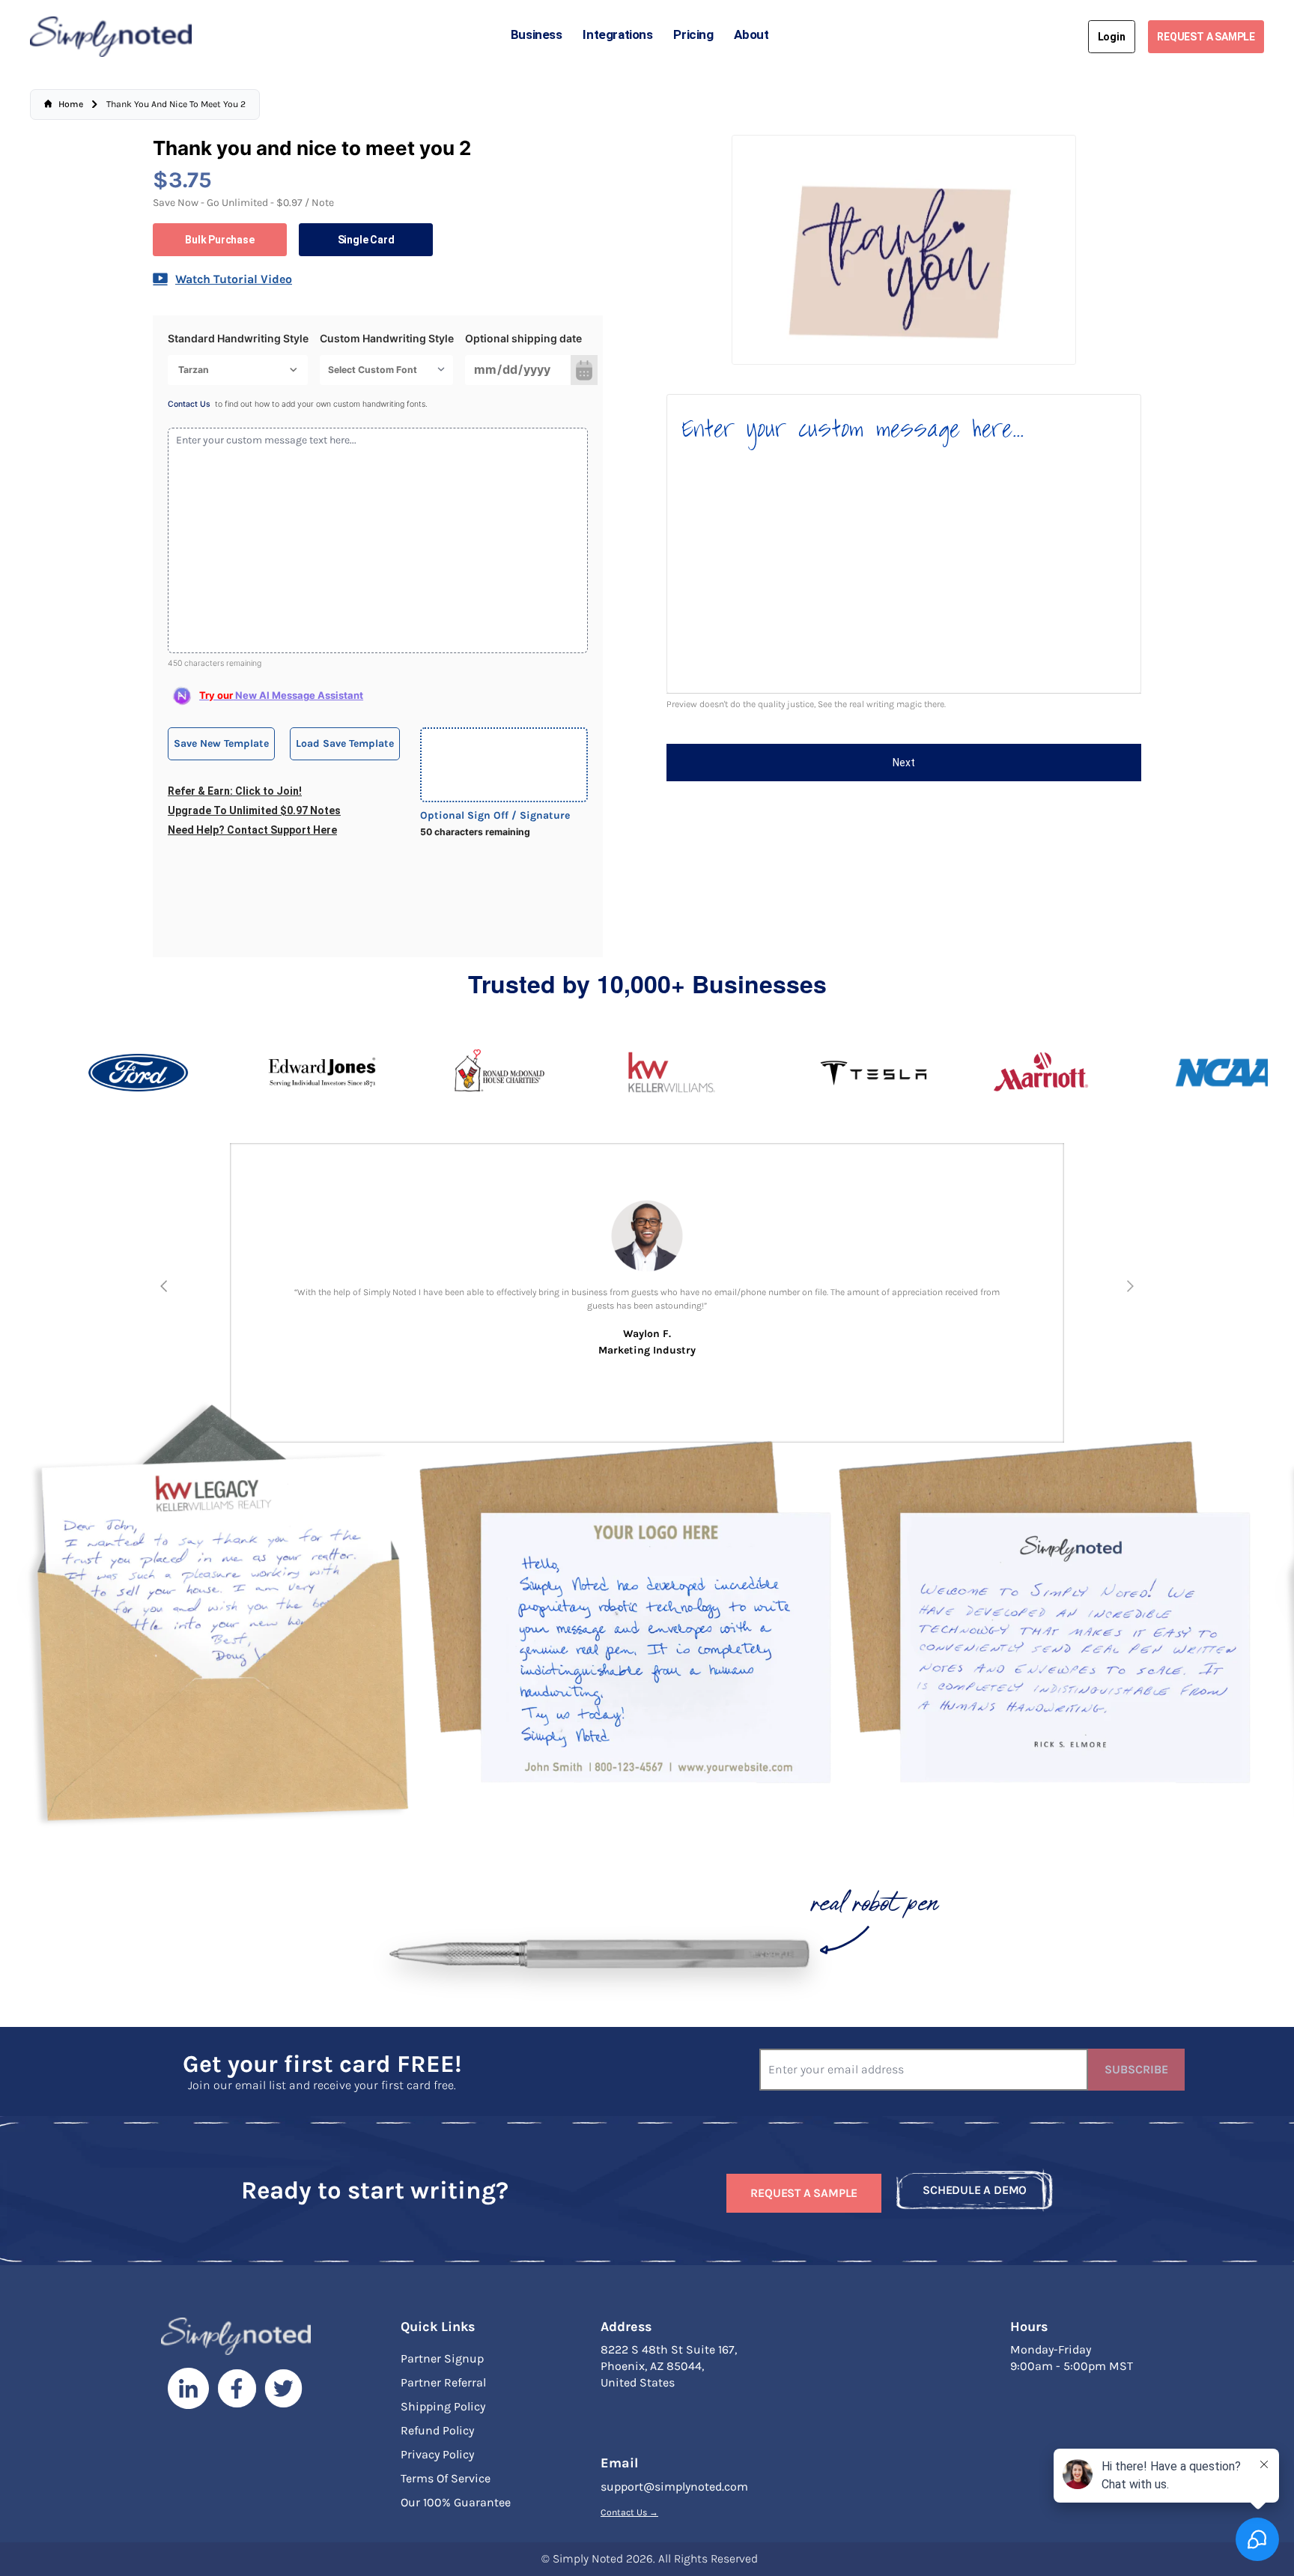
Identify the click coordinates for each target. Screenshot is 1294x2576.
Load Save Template (345, 743)
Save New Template (221, 743)
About (751, 34)
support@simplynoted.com (674, 2486)
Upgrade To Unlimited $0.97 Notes (254, 810)
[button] (164, 1286)
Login (1112, 37)
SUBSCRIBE (1136, 2069)
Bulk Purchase (219, 240)
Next (904, 763)
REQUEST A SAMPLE (1206, 37)
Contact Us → (629, 2512)
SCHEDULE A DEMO (975, 2190)
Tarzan (194, 370)
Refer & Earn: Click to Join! (235, 791)
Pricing (693, 34)
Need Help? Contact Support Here (252, 830)
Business (537, 34)
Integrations (617, 34)
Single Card (366, 240)
